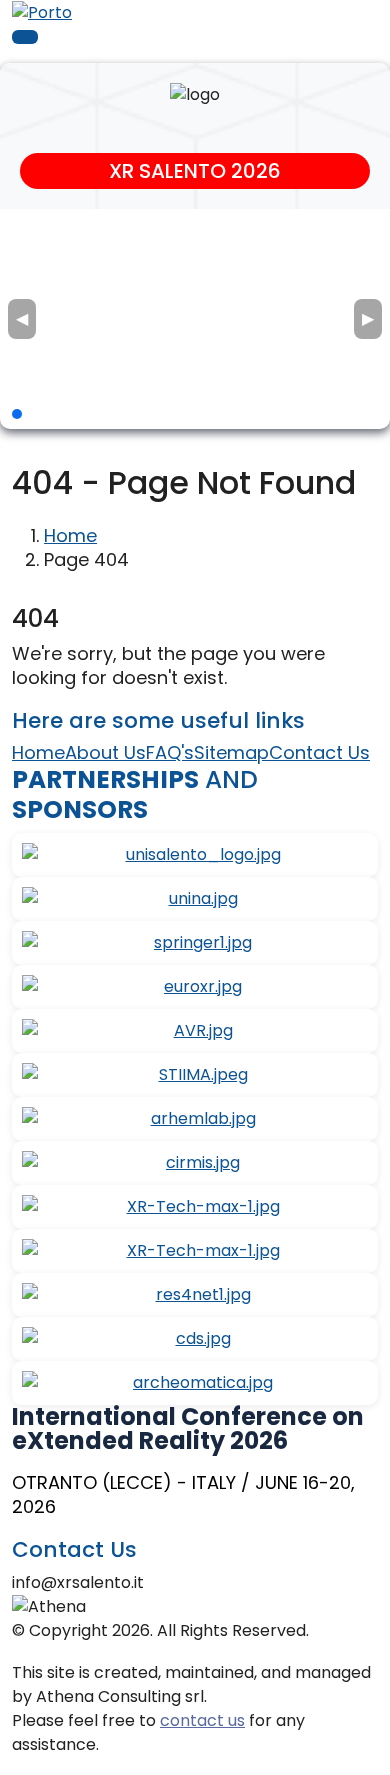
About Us (105, 752)
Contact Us (319, 752)
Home (70, 535)
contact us (202, 1720)
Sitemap (231, 752)
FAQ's (170, 752)
